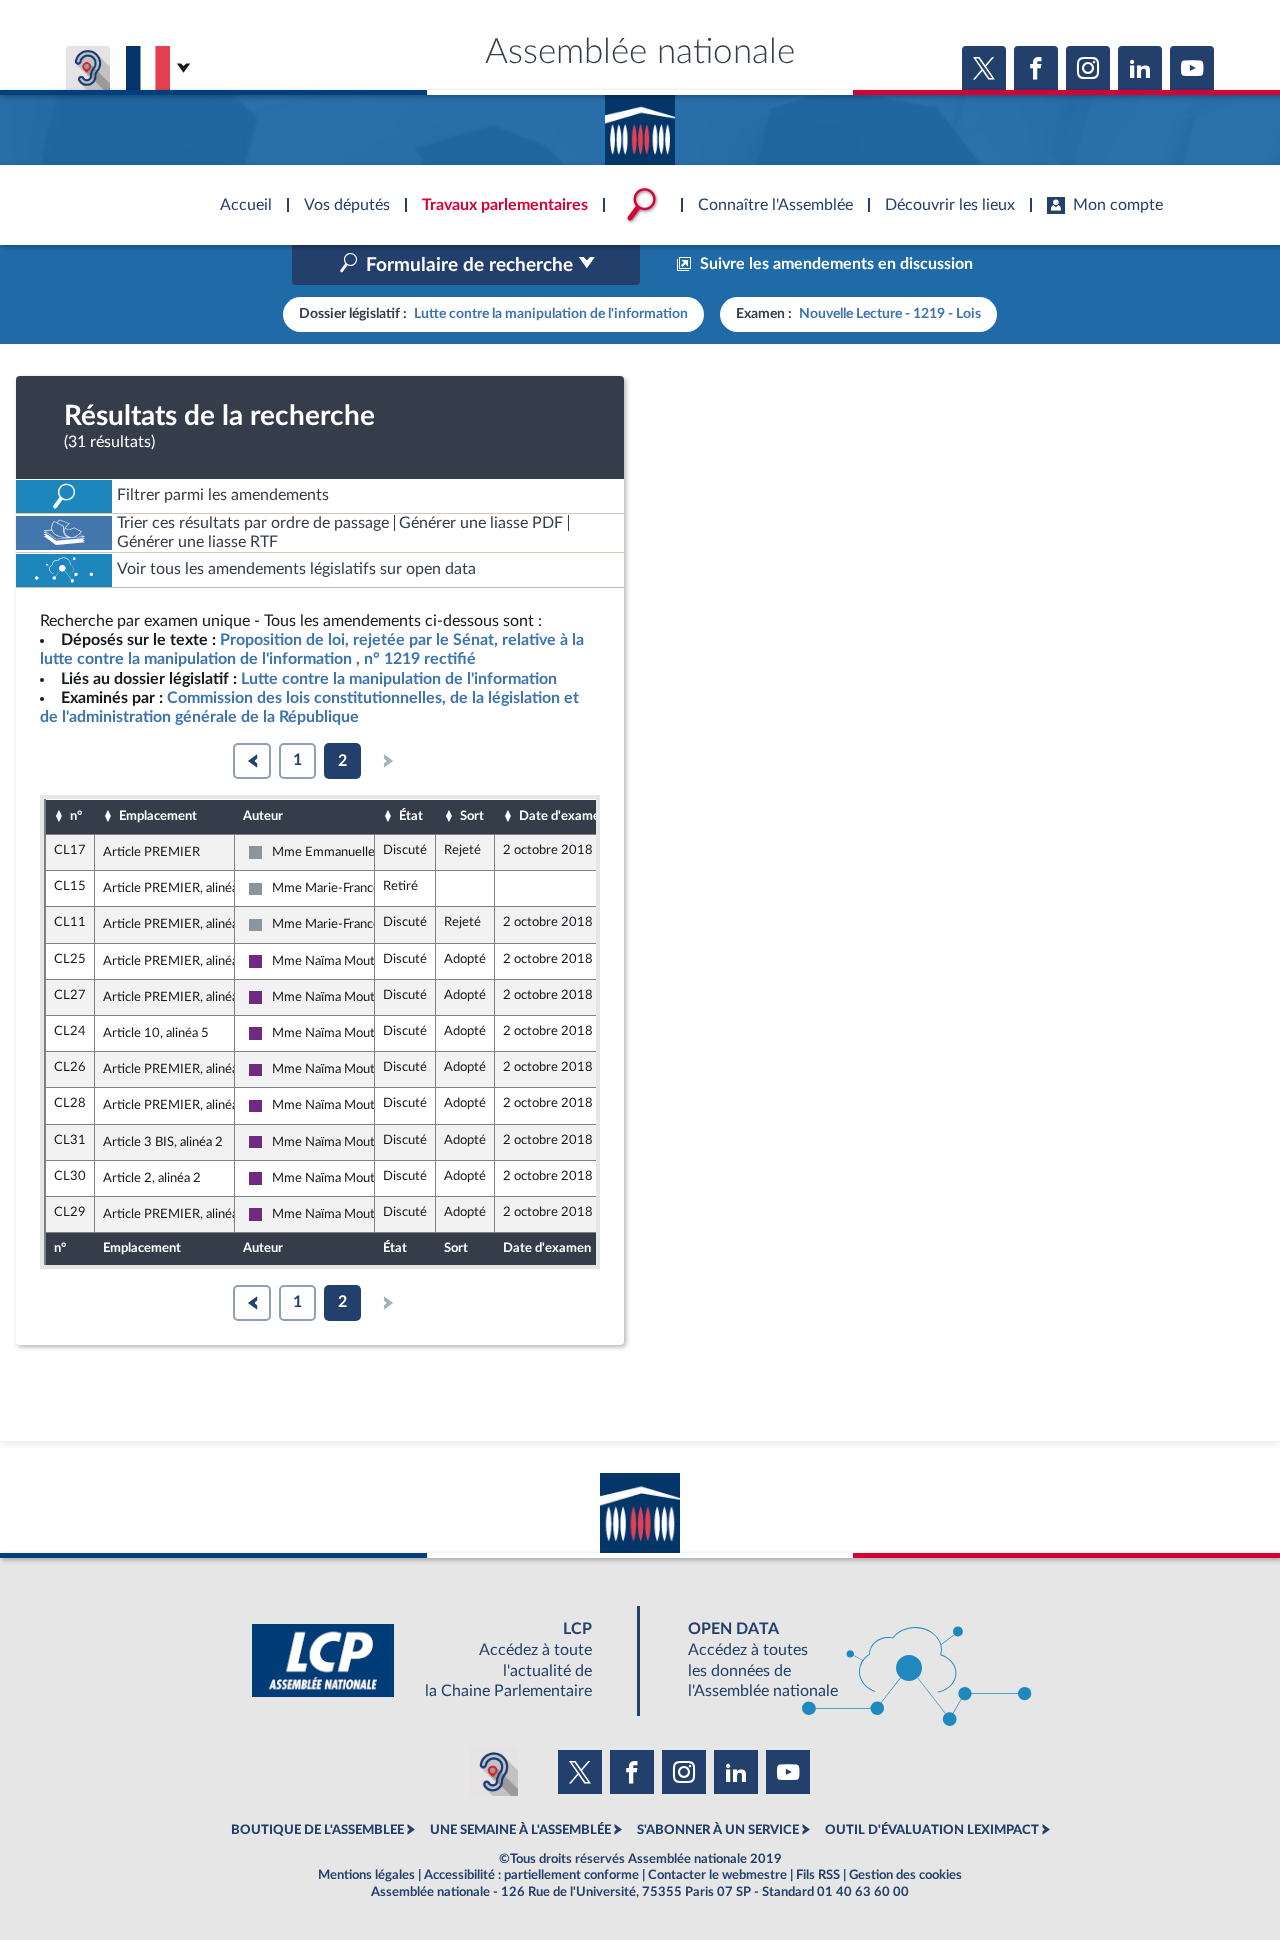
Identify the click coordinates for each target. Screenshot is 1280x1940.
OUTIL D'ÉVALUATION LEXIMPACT (932, 1830)
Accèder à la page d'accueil (640, 123)
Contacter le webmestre (717, 1875)
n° (76, 816)
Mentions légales (366, 1875)
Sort (472, 816)
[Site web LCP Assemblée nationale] (438, 1660)
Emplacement (158, 816)
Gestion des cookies (905, 1875)
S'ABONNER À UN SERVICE (718, 1830)
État (411, 816)
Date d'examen (563, 816)
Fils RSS (818, 1875)
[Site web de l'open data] (842, 1660)
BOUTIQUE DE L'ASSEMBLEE (317, 1830)
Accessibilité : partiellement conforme (531, 1875)
